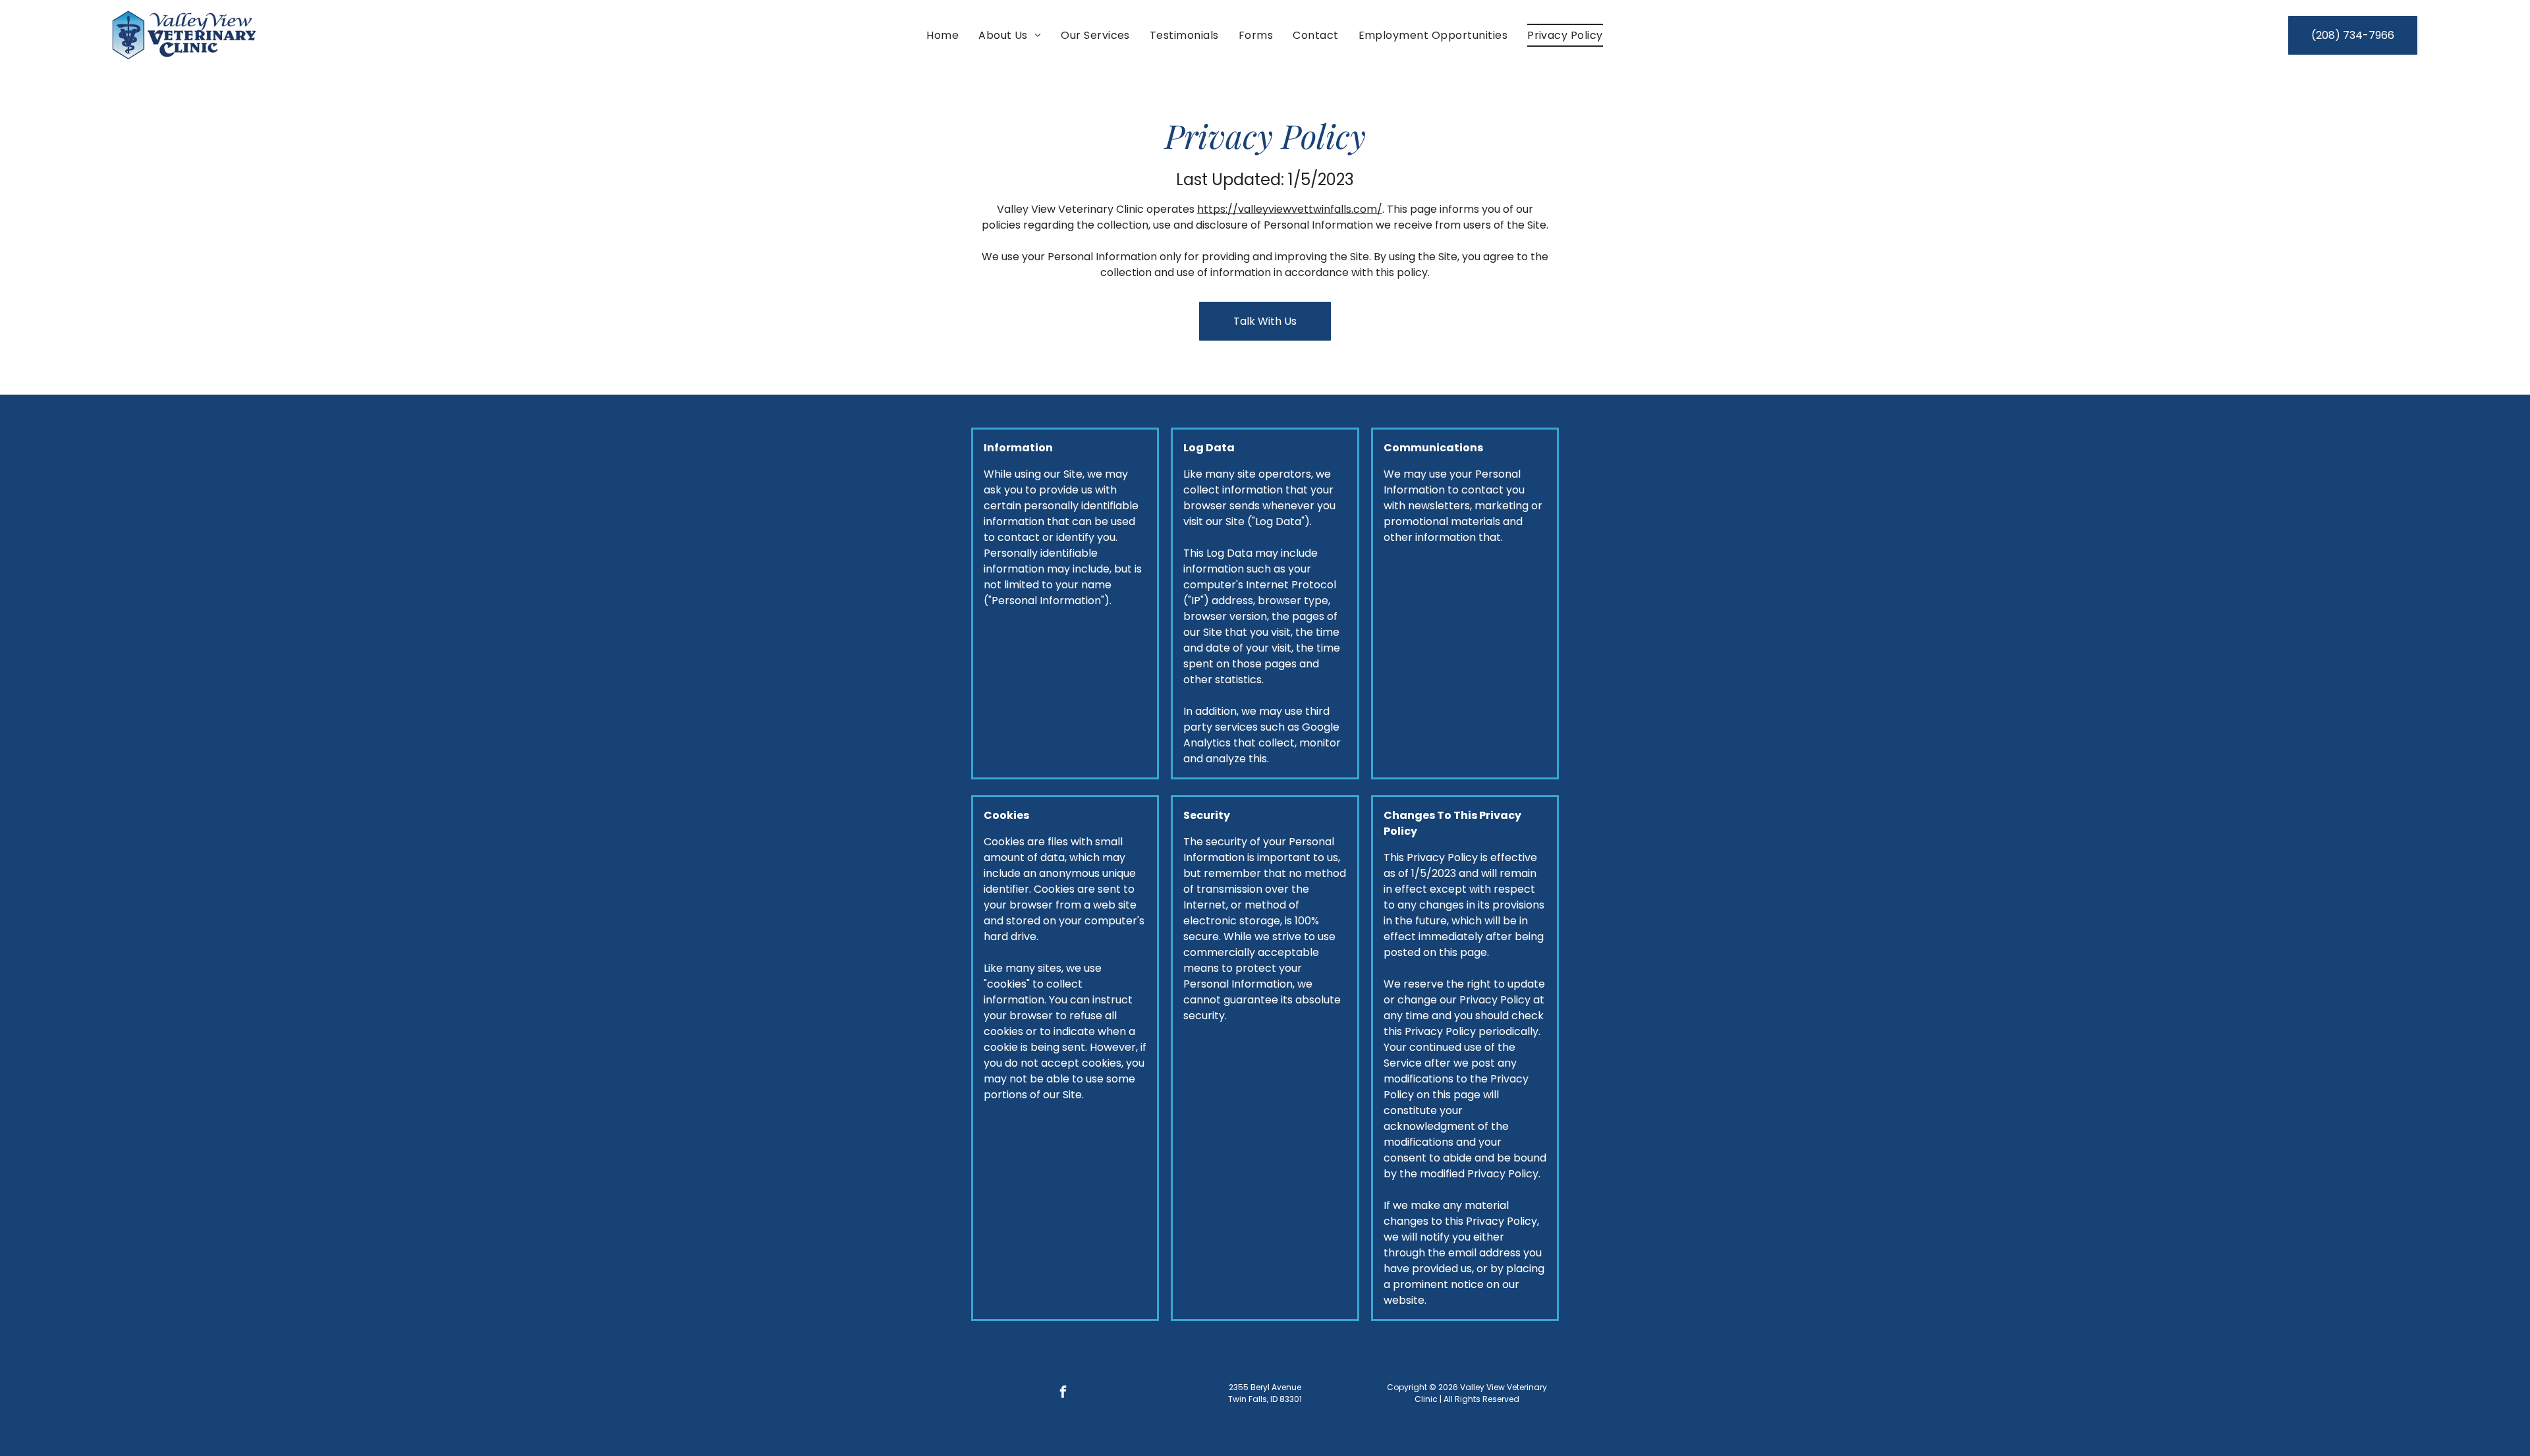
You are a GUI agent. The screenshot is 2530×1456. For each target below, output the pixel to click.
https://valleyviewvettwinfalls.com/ (1290, 209)
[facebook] (1063, 1394)
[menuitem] (942, 35)
